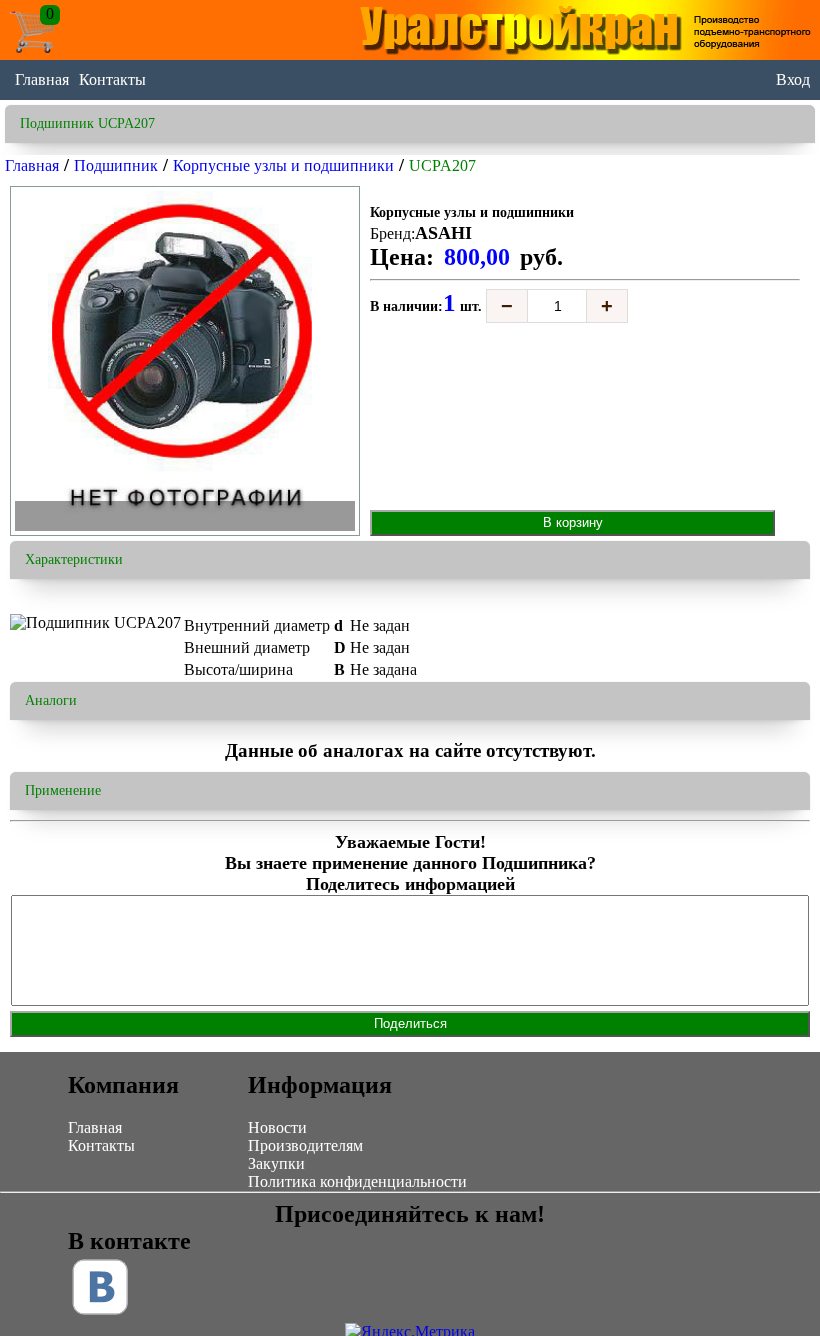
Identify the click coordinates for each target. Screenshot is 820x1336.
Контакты (112, 79)
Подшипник (116, 165)
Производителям (305, 1145)
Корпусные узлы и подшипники (283, 165)
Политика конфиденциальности (357, 1181)
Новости (277, 1127)
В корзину (573, 522)
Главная (42, 79)
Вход (793, 79)
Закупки (276, 1163)
